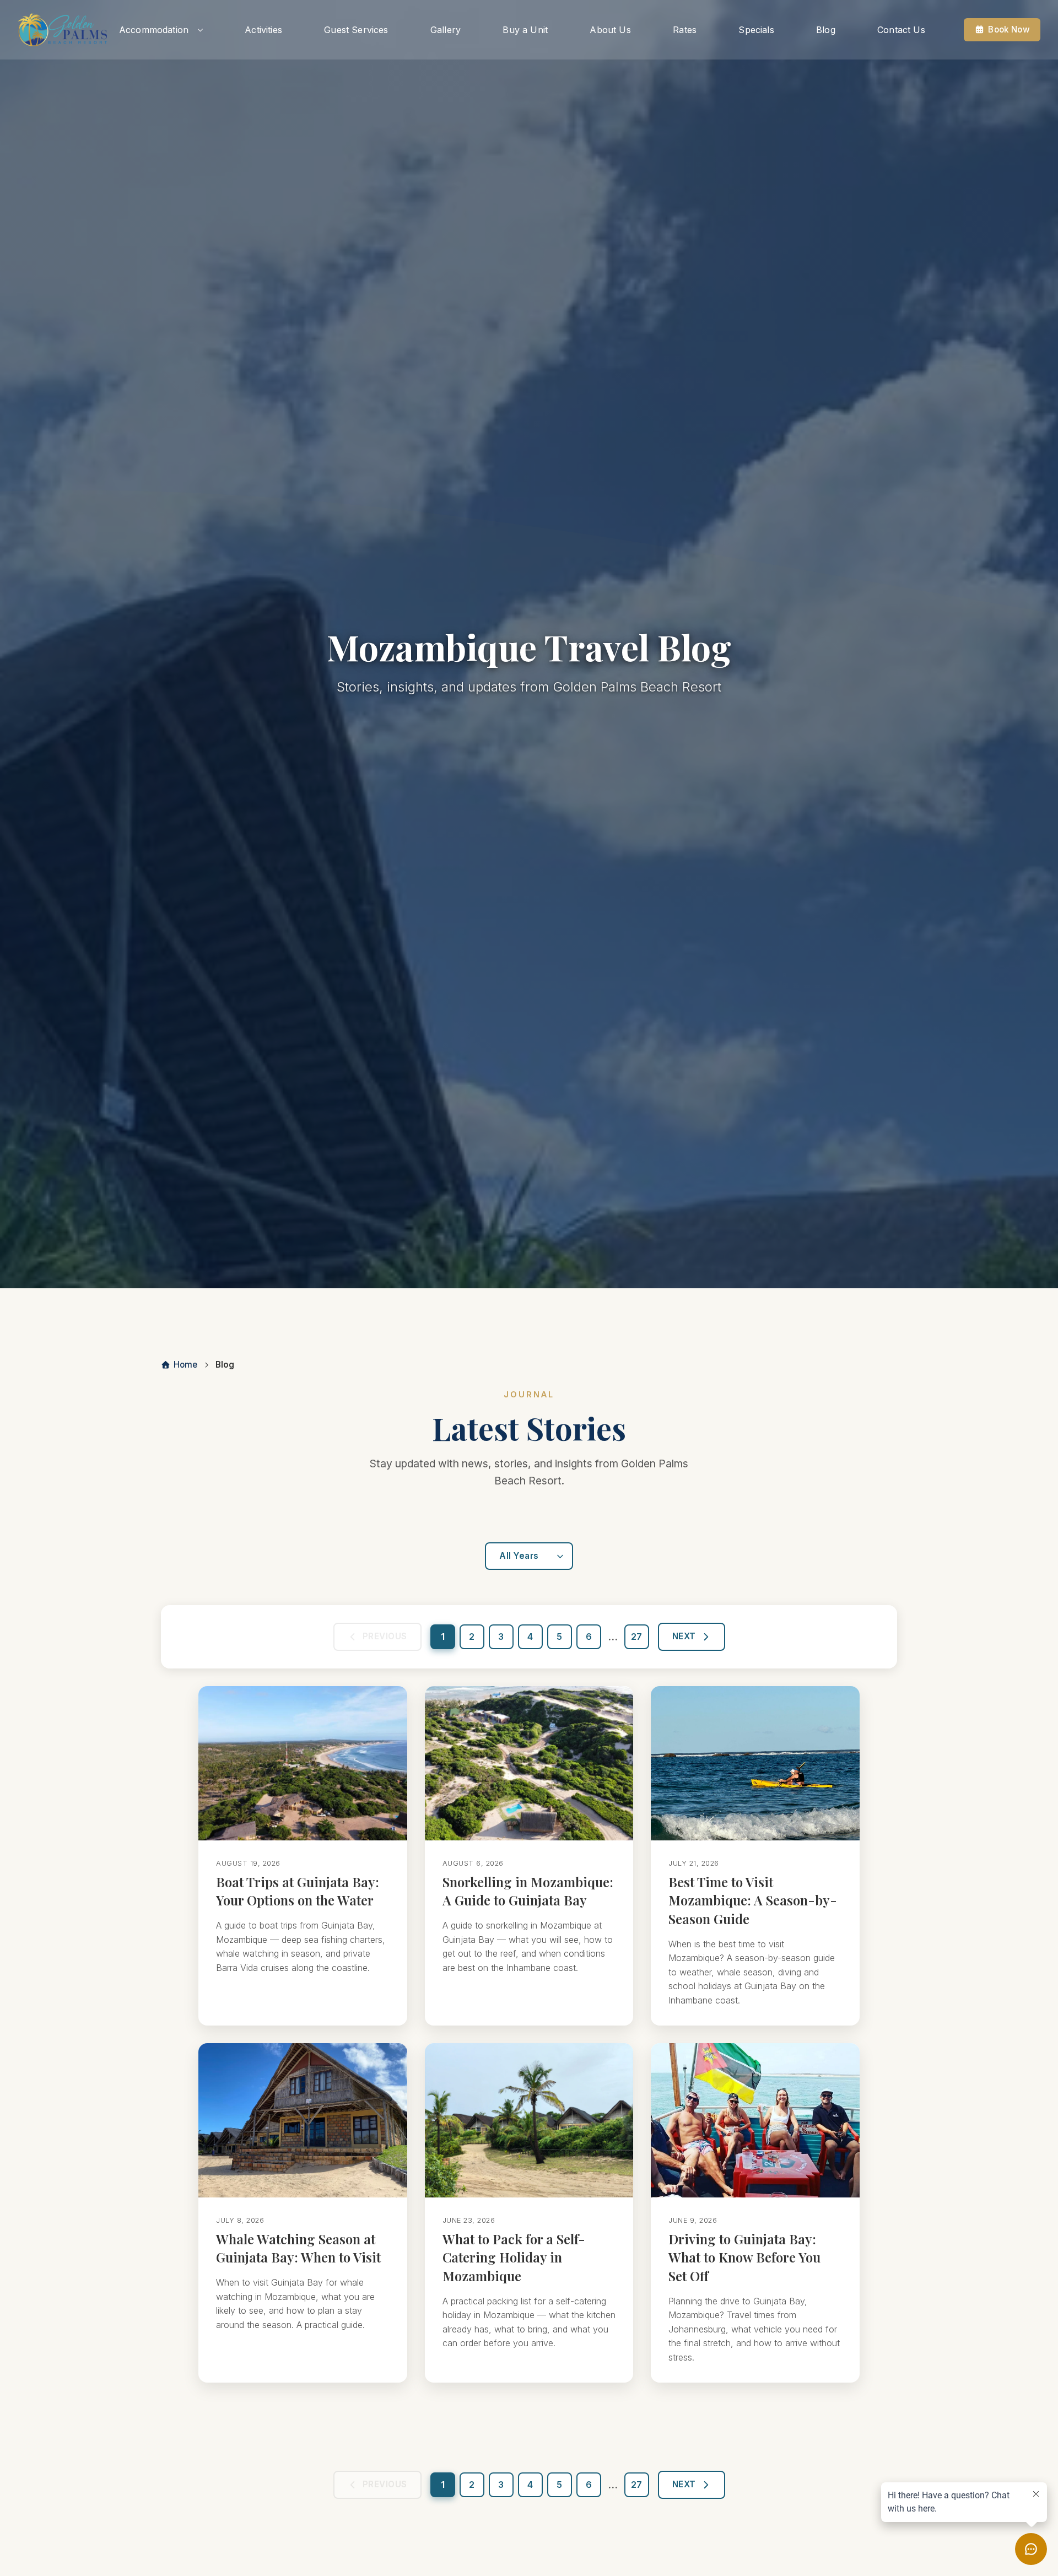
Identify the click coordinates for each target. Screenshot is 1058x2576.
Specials (756, 30)
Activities (263, 30)
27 (636, 1637)
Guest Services (356, 30)
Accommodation (154, 30)
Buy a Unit (525, 30)
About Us (610, 30)
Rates (685, 30)
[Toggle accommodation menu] (200, 30)
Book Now (1009, 29)
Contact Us (901, 30)
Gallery (446, 30)
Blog (826, 30)
